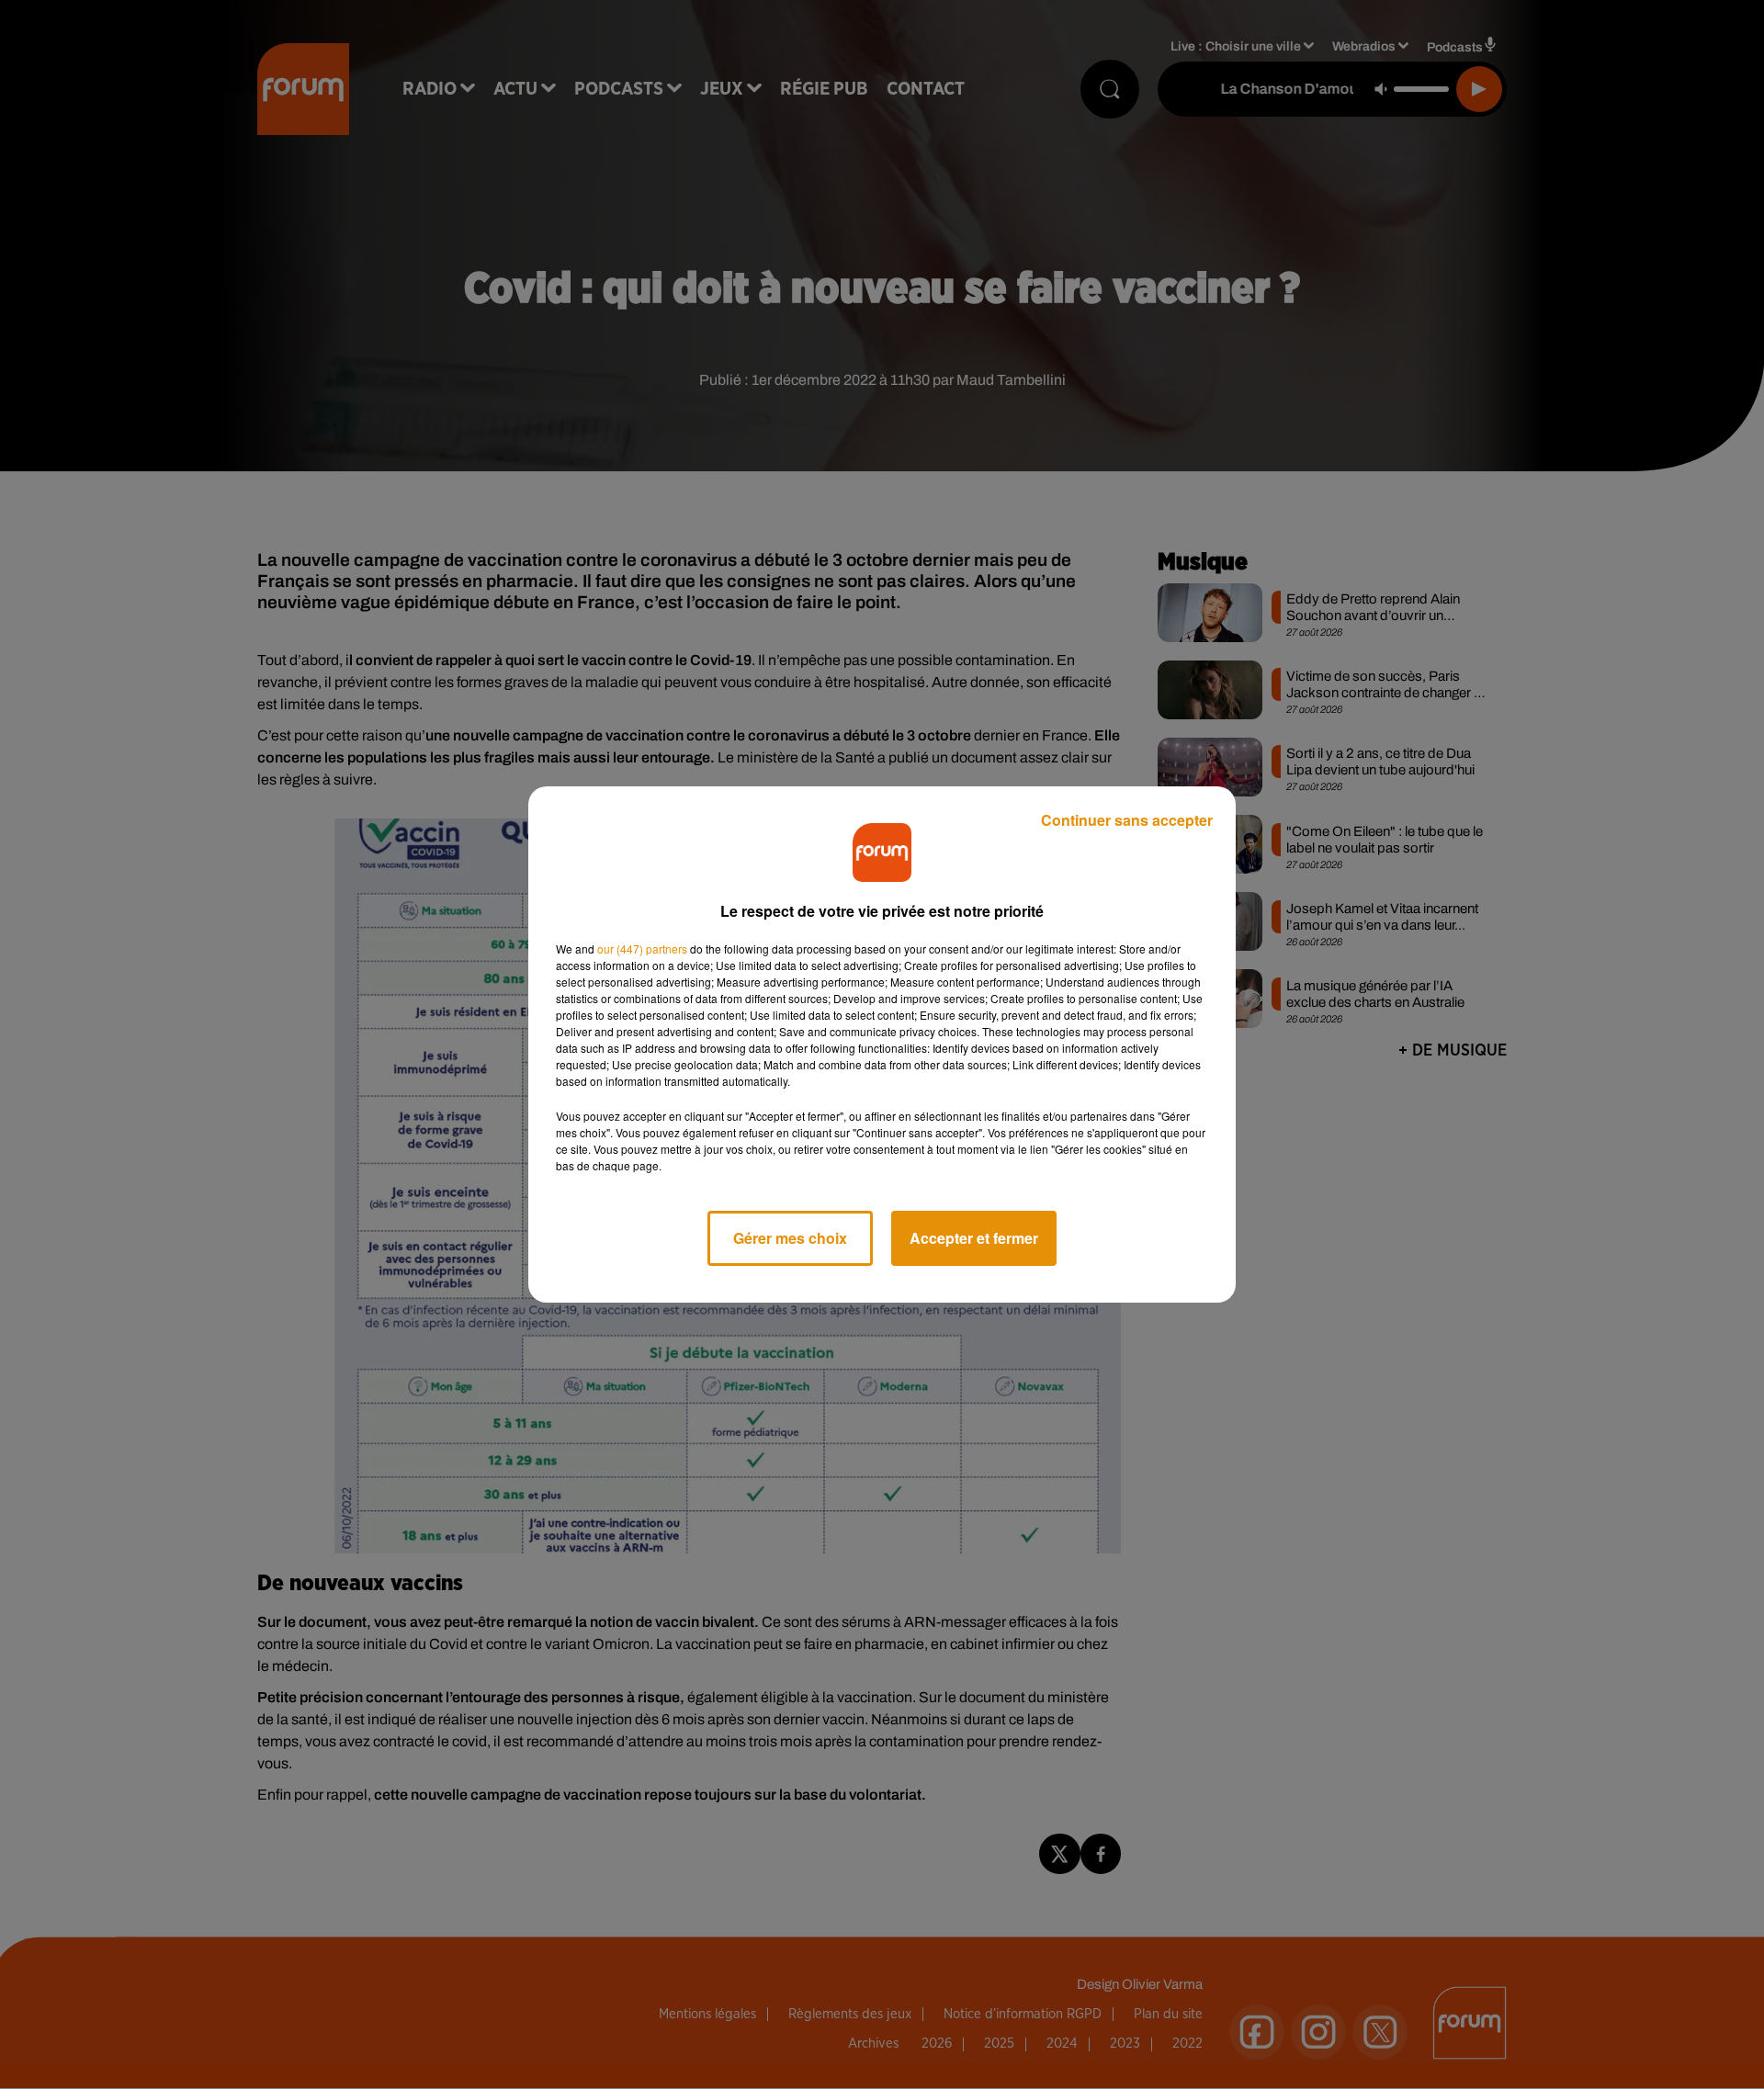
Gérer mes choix (790, 1238)
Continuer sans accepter (1127, 820)
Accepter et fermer (974, 1238)
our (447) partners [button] (642, 949)
